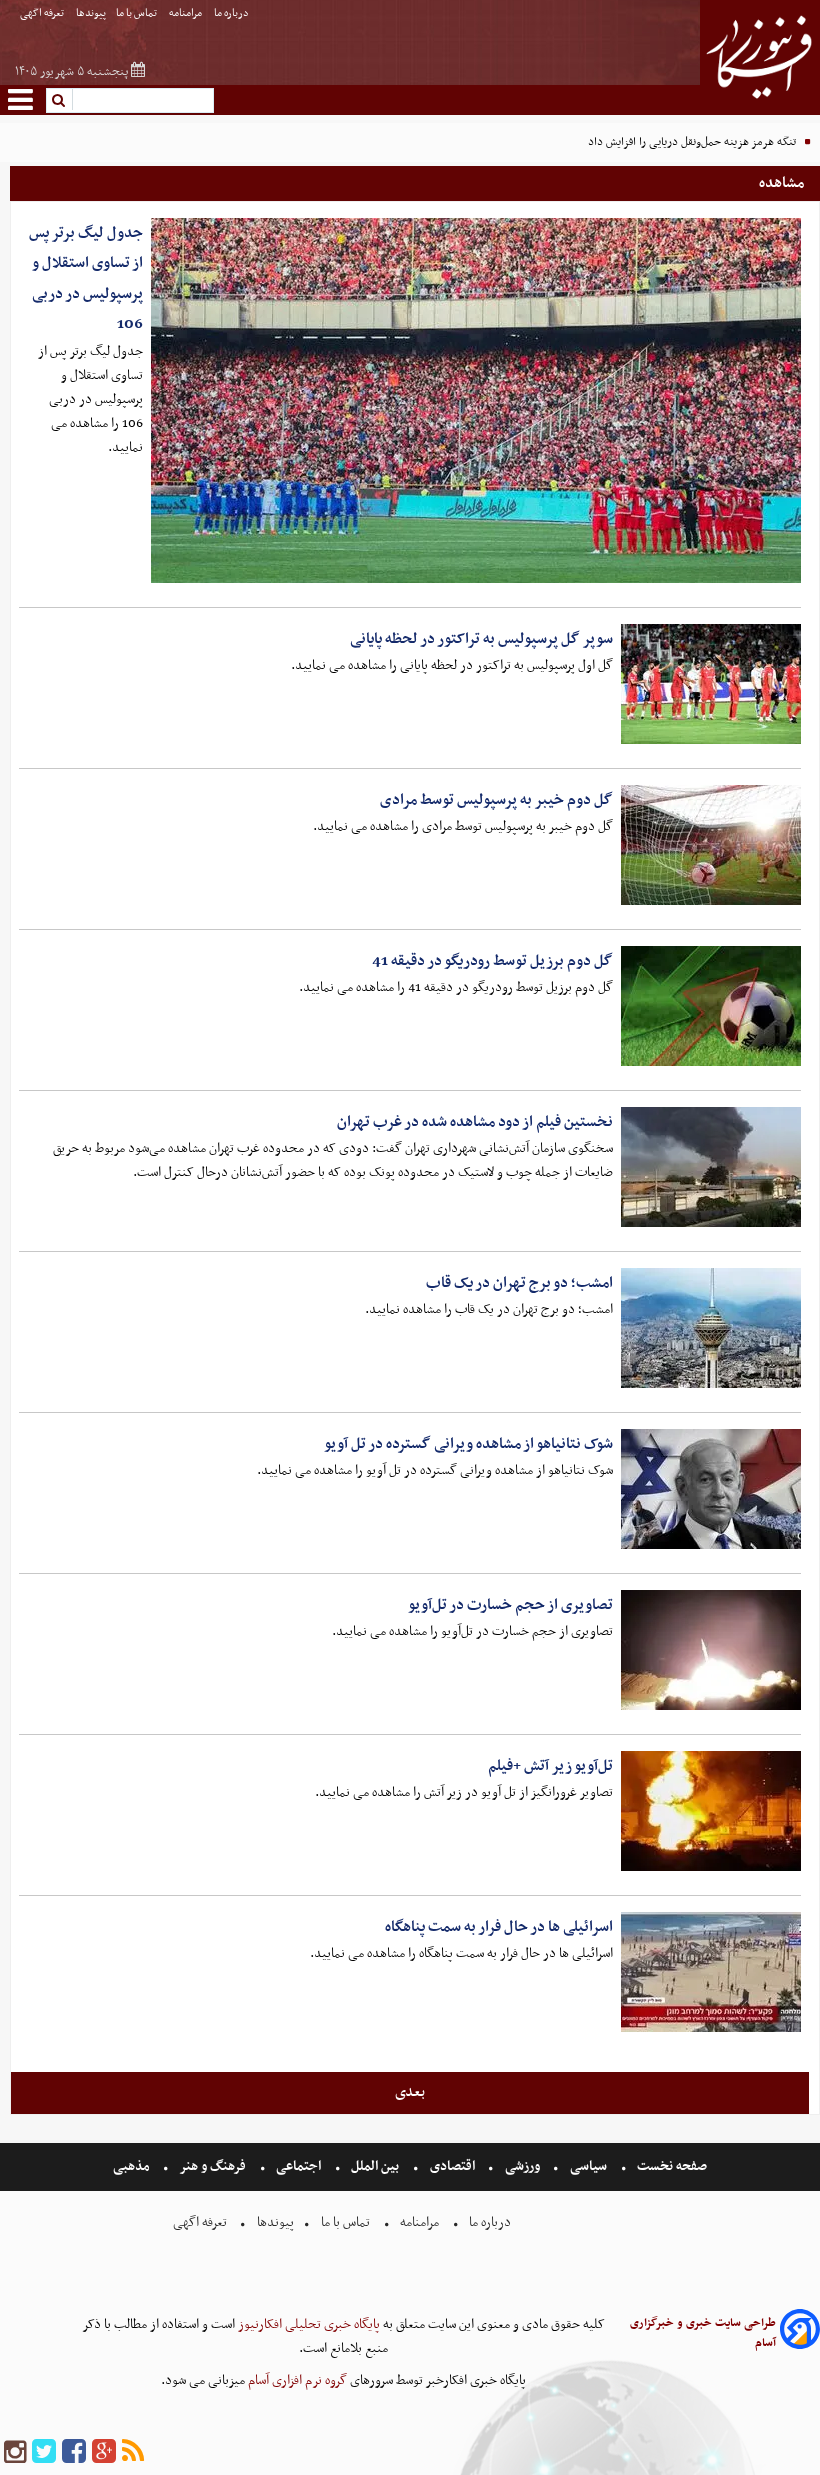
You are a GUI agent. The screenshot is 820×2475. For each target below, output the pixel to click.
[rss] (133, 2452)
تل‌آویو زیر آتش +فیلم (550, 1766)
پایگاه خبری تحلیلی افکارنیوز (307, 2324)
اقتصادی (452, 2166)
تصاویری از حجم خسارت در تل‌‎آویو (510, 1605)
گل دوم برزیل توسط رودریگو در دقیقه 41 (492, 961)
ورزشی (522, 2166)
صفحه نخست (670, 2166)
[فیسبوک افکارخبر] (74, 2452)
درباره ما (232, 13)
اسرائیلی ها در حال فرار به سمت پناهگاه (499, 1927)
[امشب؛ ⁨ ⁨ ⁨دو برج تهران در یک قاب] (711, 1328)
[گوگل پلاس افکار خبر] (104, 2452)
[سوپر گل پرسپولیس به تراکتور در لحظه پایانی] (711, 684)
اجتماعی (298, 2166)
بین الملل (375, 2166)
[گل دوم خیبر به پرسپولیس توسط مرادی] (711, 845)
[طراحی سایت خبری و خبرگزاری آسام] (800, 2332)
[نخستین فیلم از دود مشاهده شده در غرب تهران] (711, 1167)
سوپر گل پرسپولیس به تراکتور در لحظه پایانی (481, 639)
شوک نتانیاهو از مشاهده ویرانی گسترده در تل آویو (468, 1444)
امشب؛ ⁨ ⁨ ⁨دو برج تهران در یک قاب (516, 1283)
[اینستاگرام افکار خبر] (15, 2452)
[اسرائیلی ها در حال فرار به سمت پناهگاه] (711, 1972)
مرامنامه (186, 13)
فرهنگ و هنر (213, 2166)
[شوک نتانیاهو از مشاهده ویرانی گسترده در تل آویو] (711, 1489)
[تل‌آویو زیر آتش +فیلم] (711, 1811)
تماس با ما (137, 13)
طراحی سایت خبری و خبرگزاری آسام (703, 2333)
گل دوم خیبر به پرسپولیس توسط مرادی (496, 800)
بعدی (410, 2092)
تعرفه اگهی (43, 13)
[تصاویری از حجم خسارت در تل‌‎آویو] (711, 1650)
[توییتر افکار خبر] (44, 2452)
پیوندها (91, 13)
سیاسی (588, 2166)
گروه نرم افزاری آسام (296, 2380)
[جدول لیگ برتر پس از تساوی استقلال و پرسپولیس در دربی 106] (476, 400)
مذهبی (133, 2166)
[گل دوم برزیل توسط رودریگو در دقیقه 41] (711, 1006)
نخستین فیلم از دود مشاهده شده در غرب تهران (475, 1122)
